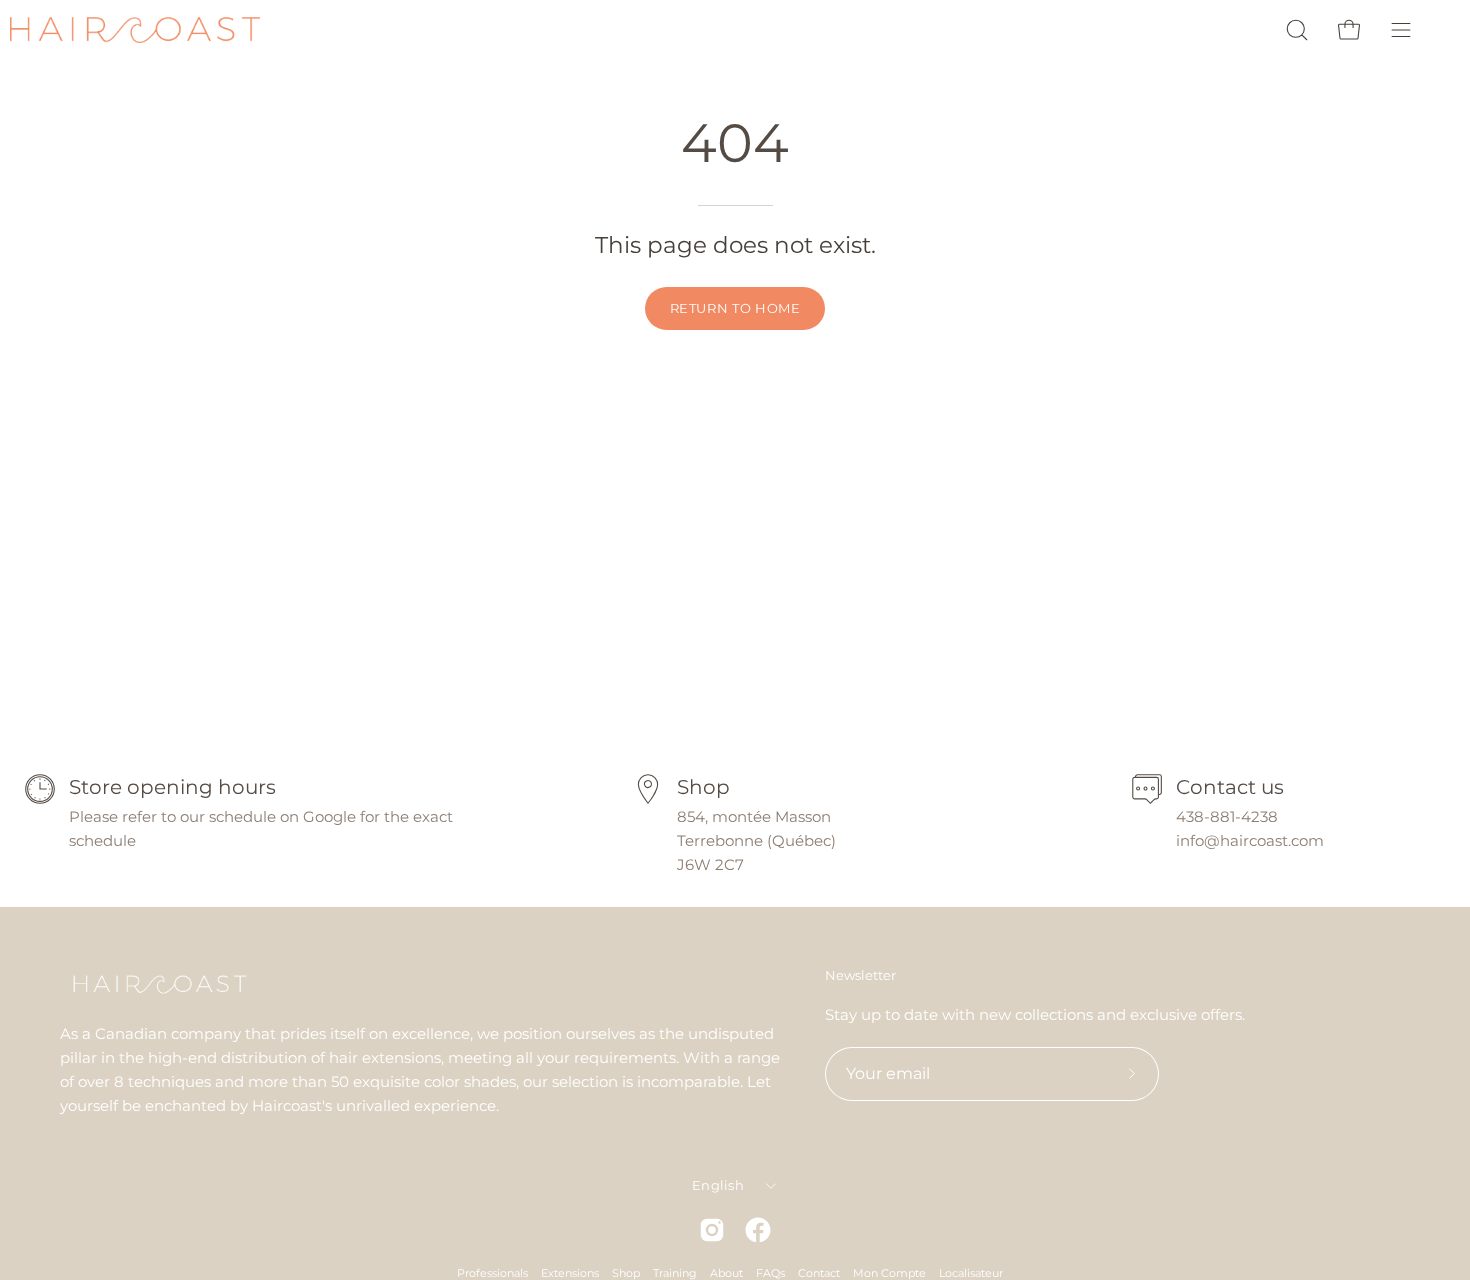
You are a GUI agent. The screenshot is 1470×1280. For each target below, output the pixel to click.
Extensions (570, 1273)
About (726, 1273)
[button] (1297, 30)
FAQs (770, 1273)
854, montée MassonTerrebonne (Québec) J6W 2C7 (756, 840)
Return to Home (735, 308)
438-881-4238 (1227, 816)
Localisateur (971, 1273)
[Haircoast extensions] (135, 30)
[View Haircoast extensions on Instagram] (712, 1230)
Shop (626, 1273)
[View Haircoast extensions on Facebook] (758, 1230)
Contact (819, 1273)
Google (331, 816)
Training (675, 1273)
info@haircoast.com (1250, 840)
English (718, 1185)
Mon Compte (889, 1273)
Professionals (492, 1273)
